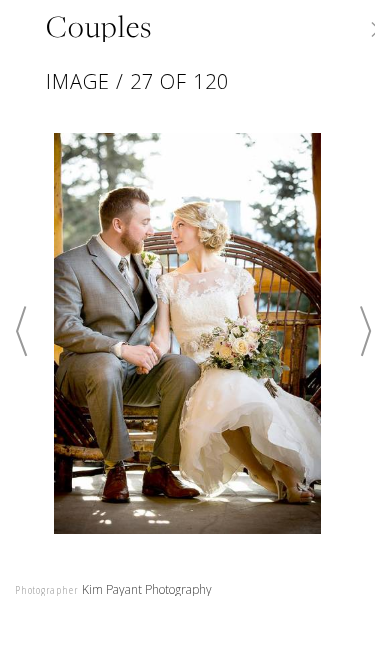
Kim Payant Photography (147, 589)
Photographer (46, 589)
